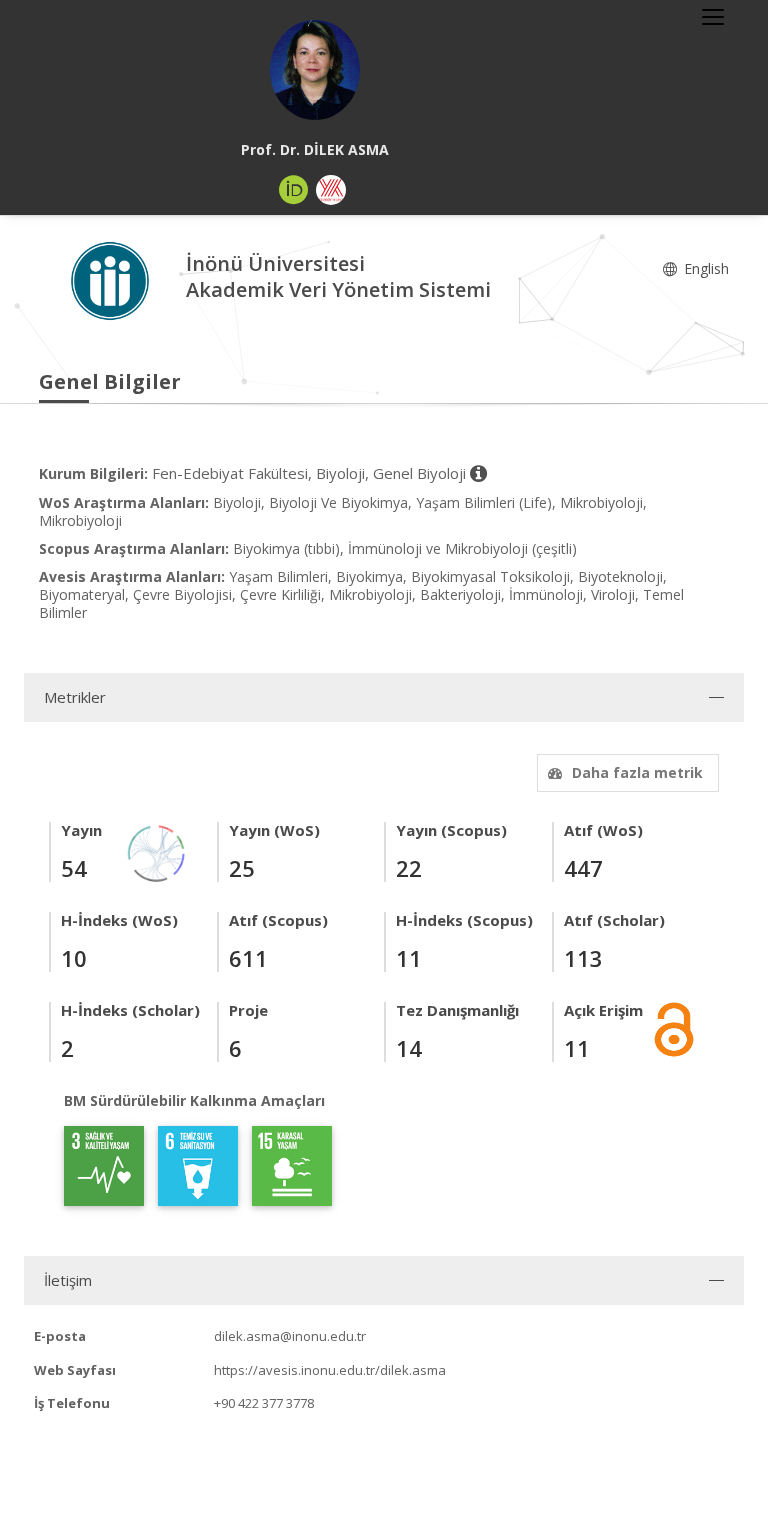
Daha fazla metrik (637, 772)
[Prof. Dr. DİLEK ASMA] (315, 70)
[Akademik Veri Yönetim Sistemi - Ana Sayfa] (112, 279)
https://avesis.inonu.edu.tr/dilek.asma (330, 1370)
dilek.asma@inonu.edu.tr (290, 1336)
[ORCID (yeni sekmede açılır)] (294, 190)
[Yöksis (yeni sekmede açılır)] (331, 190)
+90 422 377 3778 (264, 1403)
